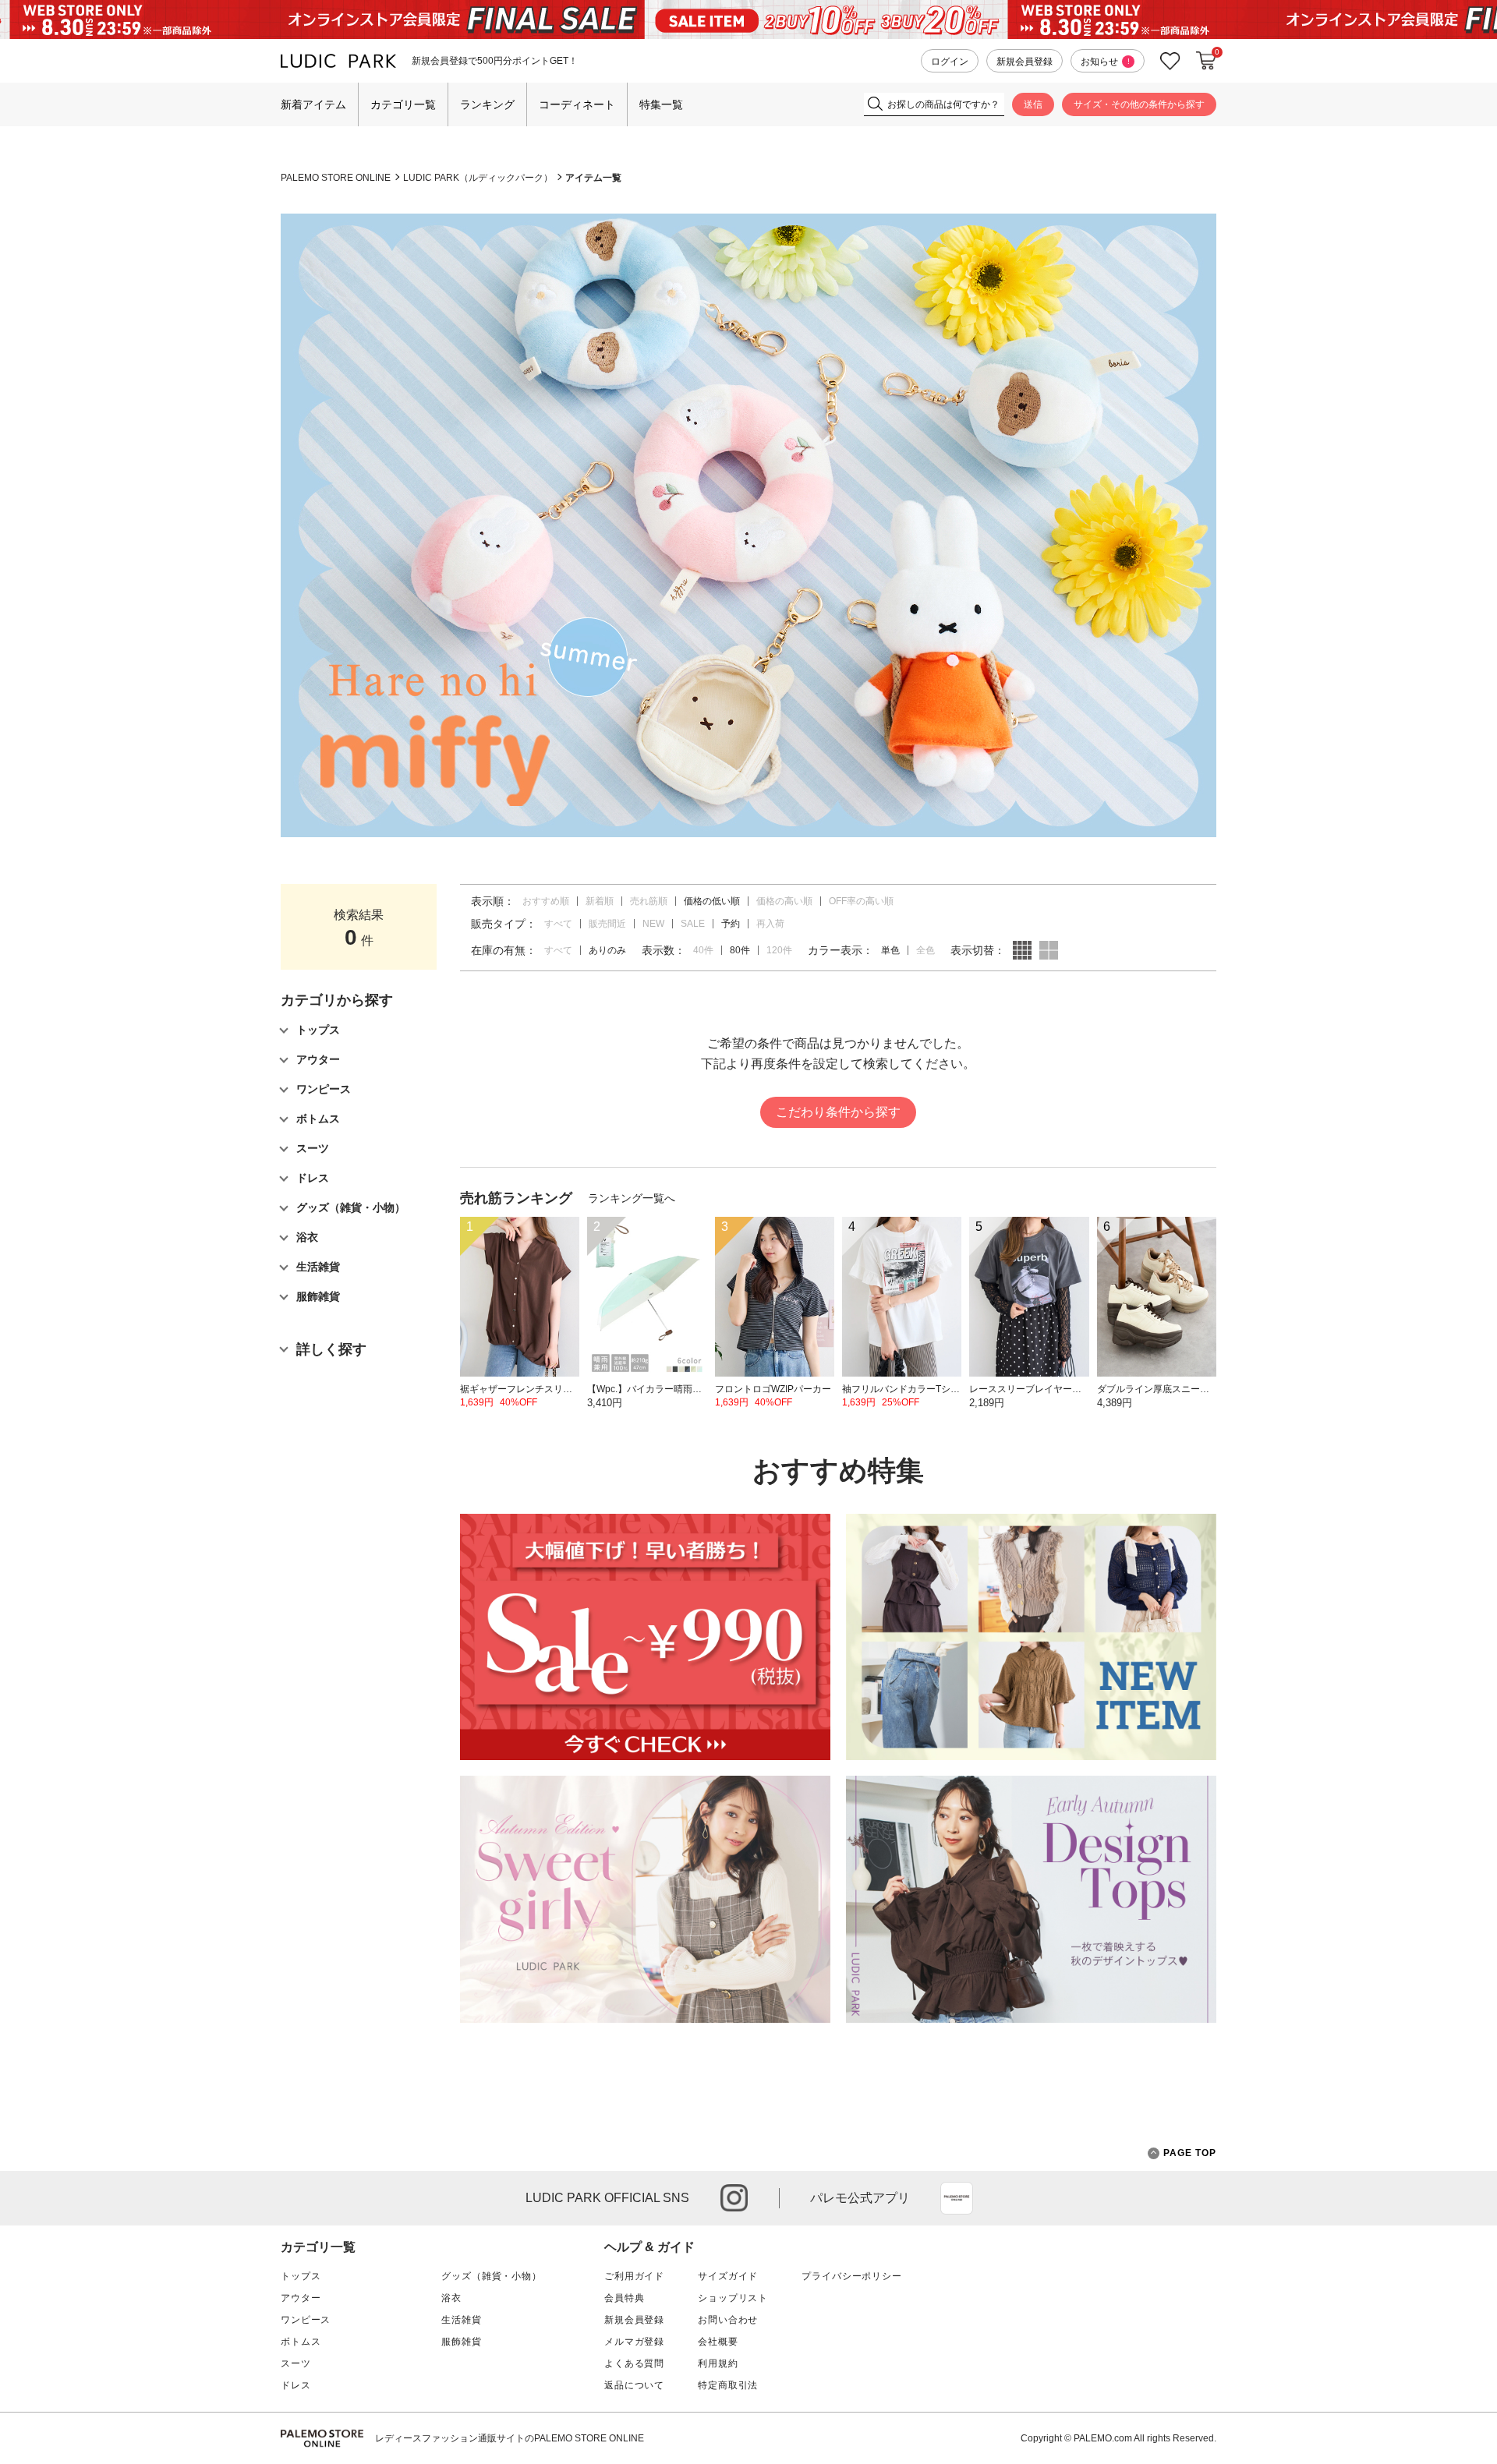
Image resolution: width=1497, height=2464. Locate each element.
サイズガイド (728, 2276)
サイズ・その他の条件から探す (1139, 104)
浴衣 (451, 2298)
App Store (957, 2198)
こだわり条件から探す (838, 1112)
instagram (734, 2198)
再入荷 (770, 924)
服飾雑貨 (461, 2342)
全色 (925, 950)
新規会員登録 (1025, 62)
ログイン (950, 62)
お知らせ (1105, 62)
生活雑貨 (461, 2320)
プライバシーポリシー (851, 2276)
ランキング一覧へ (632, 1198)
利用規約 (718, 2363)
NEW (653, 924)
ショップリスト (733, 2298)
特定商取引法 (728, 2385)
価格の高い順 (784, 901)
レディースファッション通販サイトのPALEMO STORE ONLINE (510, 2438)
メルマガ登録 (634, 2342)
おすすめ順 (546, 901)
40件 (703, 950)
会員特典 (624, 2298)
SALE (693, 924)
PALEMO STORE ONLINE (336, 178)
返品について (634, 2385)
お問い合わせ (728, 2320)
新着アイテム (313, 104)
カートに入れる (1206, 61)
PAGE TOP (1190, 2153)
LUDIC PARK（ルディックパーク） (478, 178)
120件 (779, 950)
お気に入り (1170, 61)
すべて (558, 924)
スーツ (296, 2363)
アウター (301, 2298)
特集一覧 (661, 104)
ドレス (296, 2385)
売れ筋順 (649, 901)
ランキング (487, 104)
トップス (301, 2276)
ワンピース (306, 2320)
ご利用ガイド (634, 2276)
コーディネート (577, 104)
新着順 (600, 901)
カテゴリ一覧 (403, 104)
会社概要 (718, 2342)
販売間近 (607, 924)
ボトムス (301, 2342)
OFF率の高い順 (861, 901)
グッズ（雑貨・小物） (491, 2276)
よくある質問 (634, 2363)
